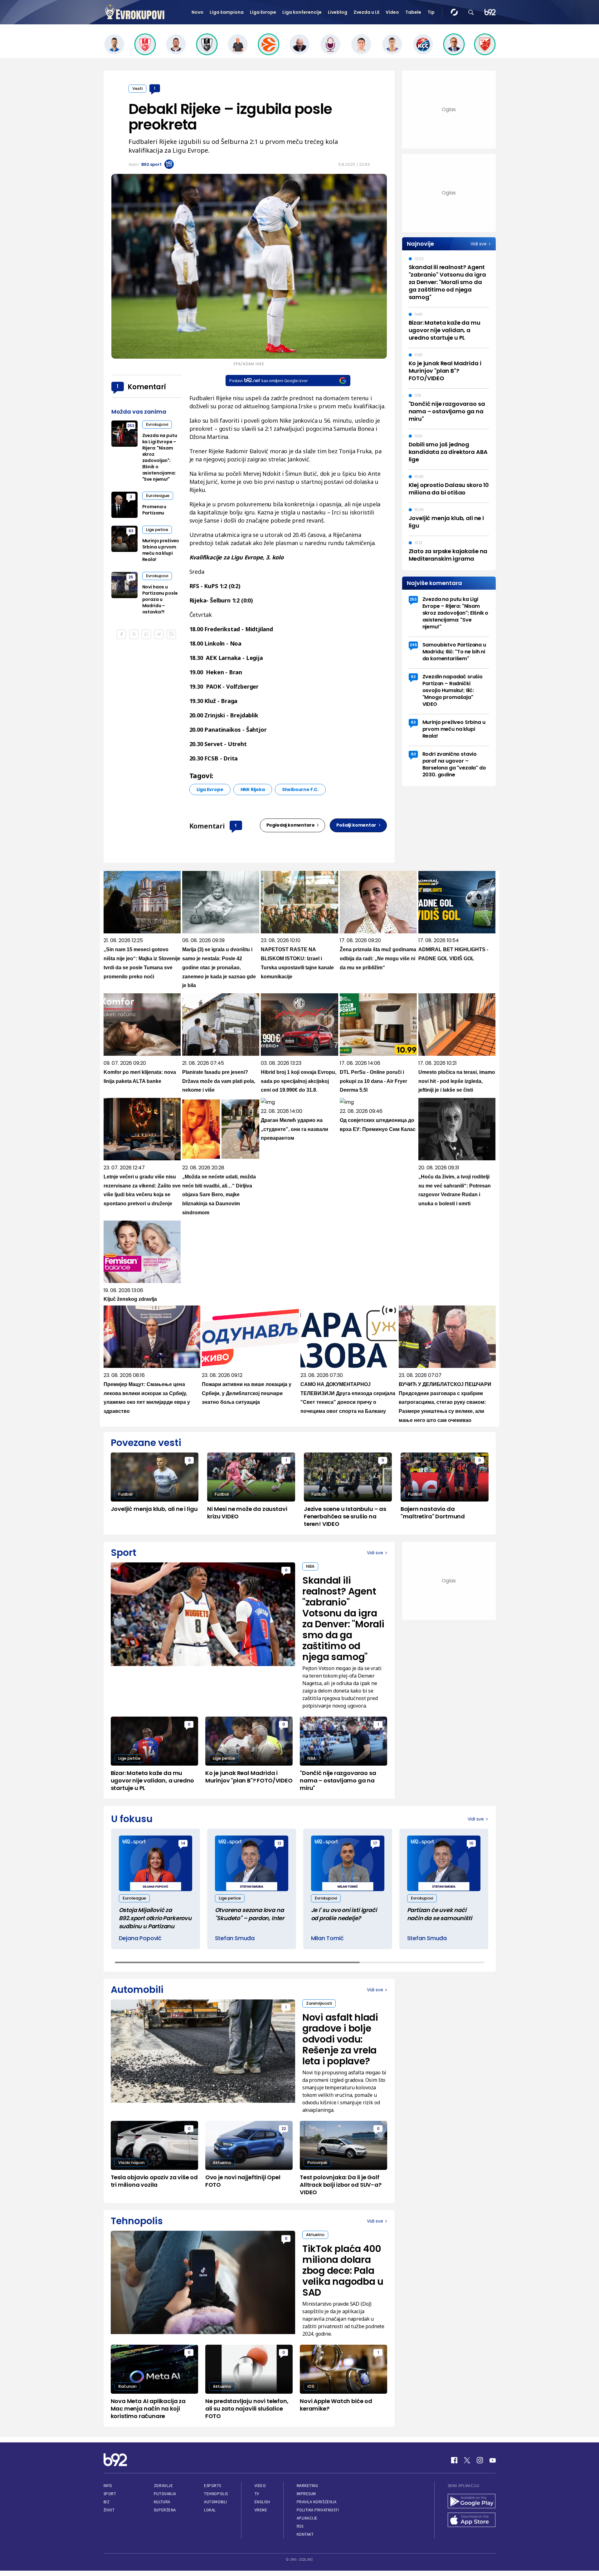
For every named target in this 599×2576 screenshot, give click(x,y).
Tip (431, 12)
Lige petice (157, 530)
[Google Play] (472, 2502)
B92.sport (151, 164)
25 (131, 577)
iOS (311, 2386)
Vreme (261, 2510)
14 (183, 1843)
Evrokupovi (157, 424)
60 (413, 754)
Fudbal (125, 1494)
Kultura (162, 2502)
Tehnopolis (216, 2494)
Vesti (137, 88)
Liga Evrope (263, 12)
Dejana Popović (140, 1938)
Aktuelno (222, 2163)
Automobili (215, 2502)
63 (131, 531)
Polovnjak (317, 2163)
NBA (310, 1566)
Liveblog (338, 12)
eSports (212, 2486)
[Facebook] (454, 2460)
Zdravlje (163, 2486)
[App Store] (472, 2520)
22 (284, 2129)
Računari (127, 2386)
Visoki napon (131, 2163)
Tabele (413, 12)
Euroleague (158, 496)
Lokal (210, 2510)
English (262, 2502)
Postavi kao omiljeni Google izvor (268, 381)
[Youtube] (493, 2460)
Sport (110, 2494)
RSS (300, 2526)
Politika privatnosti (318, 2510)
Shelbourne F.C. (300, 789)
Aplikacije (307, 2518)
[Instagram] (480, 2460)
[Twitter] (467, 2460)
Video (392, 12)
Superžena (165, 2510)
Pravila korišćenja (317, 2502)
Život (109, 2510)
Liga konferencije (302, 12)
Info (108, 2486)
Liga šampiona (227, 12)
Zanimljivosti (319, 2003)
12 (279, 1843)
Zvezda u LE (366, 12)
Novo (197, 12)
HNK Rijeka (253, 789)
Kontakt (305, 2534)
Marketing (307, 2486)
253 (131, 426)
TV (257, 2494)
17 (375, 1843)
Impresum (306, 2494)
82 (413, 677)
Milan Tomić (327, 1938)
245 (413, 645)
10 (471, 1843)
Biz (107, 2502)
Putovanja (165, 2494)
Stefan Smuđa (235, 1938)
